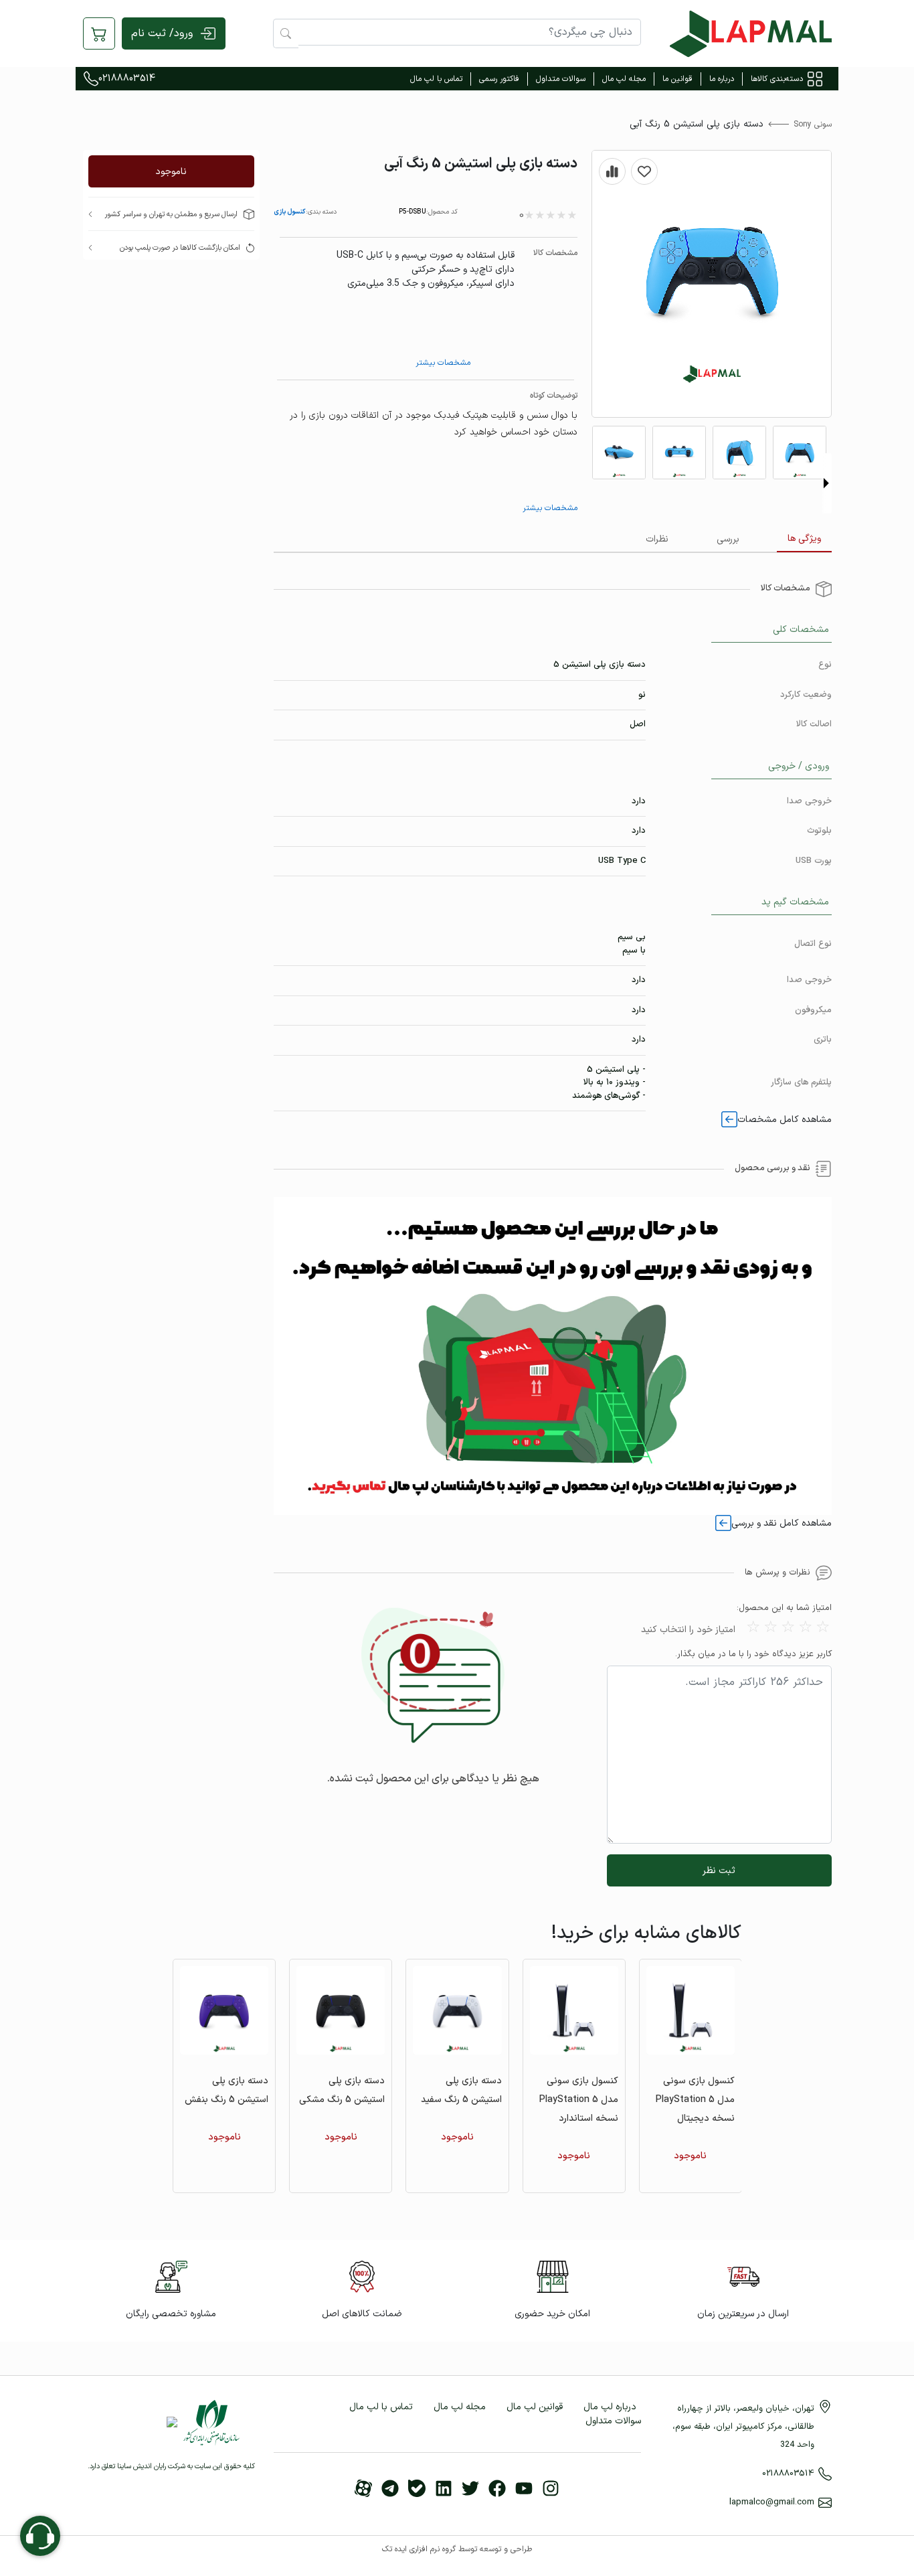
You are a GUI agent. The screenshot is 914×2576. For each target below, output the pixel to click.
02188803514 (127, 79)
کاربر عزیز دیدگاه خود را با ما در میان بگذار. (753, 1655)
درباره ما (722, 79)
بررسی (728, 539)
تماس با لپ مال (436, 79)
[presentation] (826, 483)
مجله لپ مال (624, 79)
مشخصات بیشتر (443, 363)
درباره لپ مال (610, 2407)
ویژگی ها (804, 539)
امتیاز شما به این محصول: (784, 1608)
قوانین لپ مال (535, 2407)
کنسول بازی (290, 212)
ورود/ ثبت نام (162, 33)
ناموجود (171, 172)
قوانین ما (677, 79)
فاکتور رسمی (499, 79)
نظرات (657, 539)
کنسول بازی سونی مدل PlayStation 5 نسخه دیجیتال (695, 2100)
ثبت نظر (719, 1871)
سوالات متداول (561, 79)
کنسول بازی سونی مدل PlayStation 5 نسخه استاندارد (579, 2100)
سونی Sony (813, 125)
